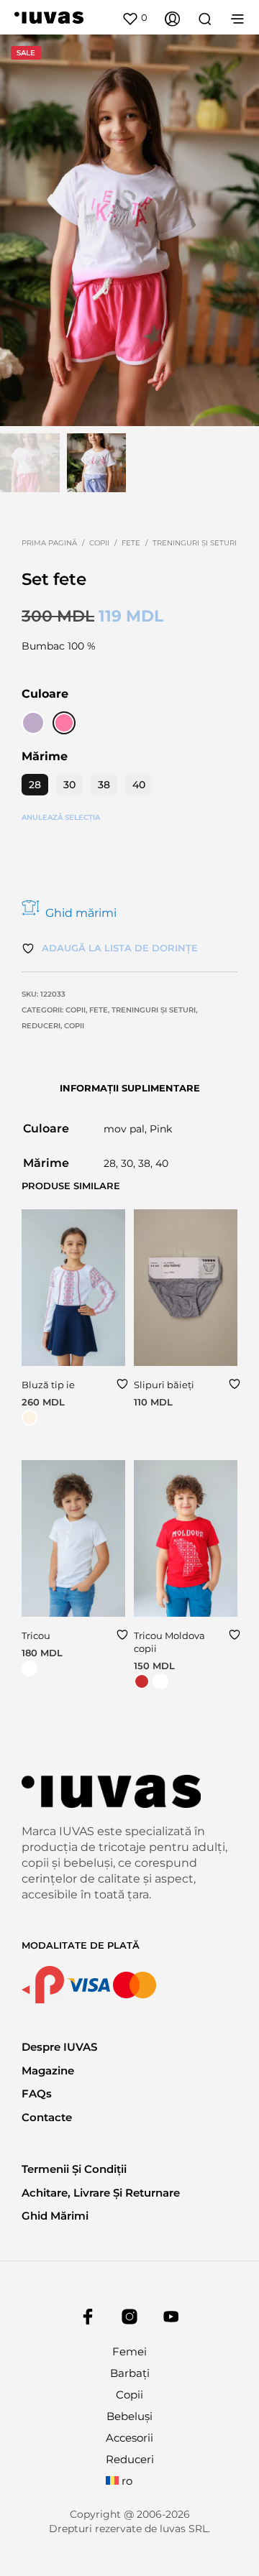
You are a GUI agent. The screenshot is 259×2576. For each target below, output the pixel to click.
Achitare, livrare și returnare (101, 2193)
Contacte (47, 2117)
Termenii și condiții (74, 2169)
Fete (131, 543)
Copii (99, 543)
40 (139, 785)
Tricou (36, 1635)
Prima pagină (49, 543)
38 (104, 785)
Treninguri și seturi (195, 543)
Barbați (130, 2373)
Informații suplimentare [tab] (130, 1088)
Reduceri (41, 1026)
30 (69, 785)
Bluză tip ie (48, 1385)
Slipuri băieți (164, 1385)
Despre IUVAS (59, 2047)
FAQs (37, 2093)
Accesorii (129, 2438)
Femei (129, 2351)
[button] (135, 18)
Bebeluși (129, 2416)
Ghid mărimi (81, 913)
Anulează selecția (61, 817)
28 (35, 785)
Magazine (48, 2071)
